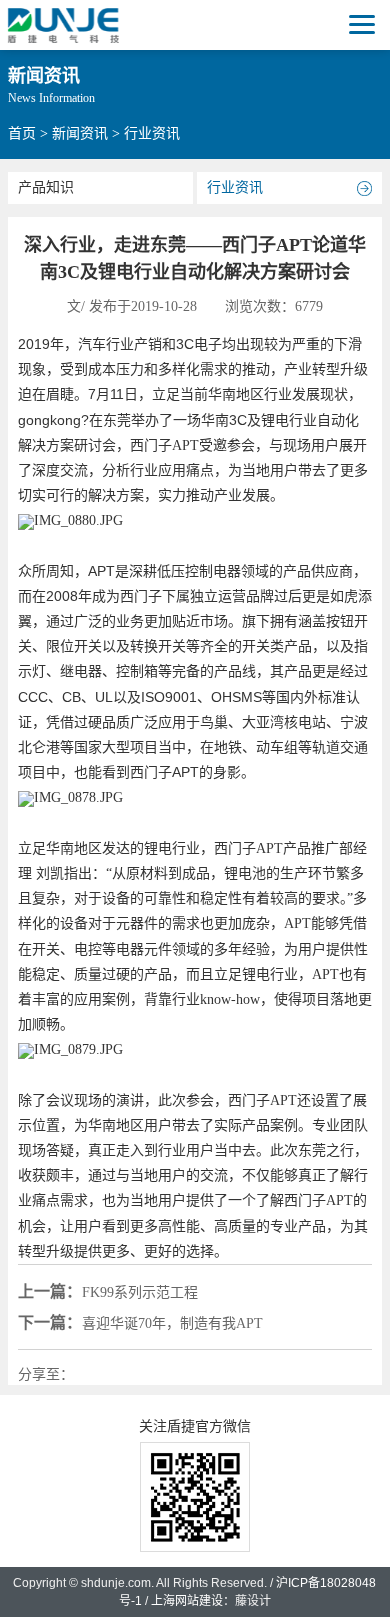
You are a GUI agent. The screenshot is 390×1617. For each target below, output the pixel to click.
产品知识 (46, 187)
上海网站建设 (187, 1601)
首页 (22, 133)
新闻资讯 (80, 133)
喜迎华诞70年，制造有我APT (140, 1322)
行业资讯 (235, 187)
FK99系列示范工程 (108, 1291)
